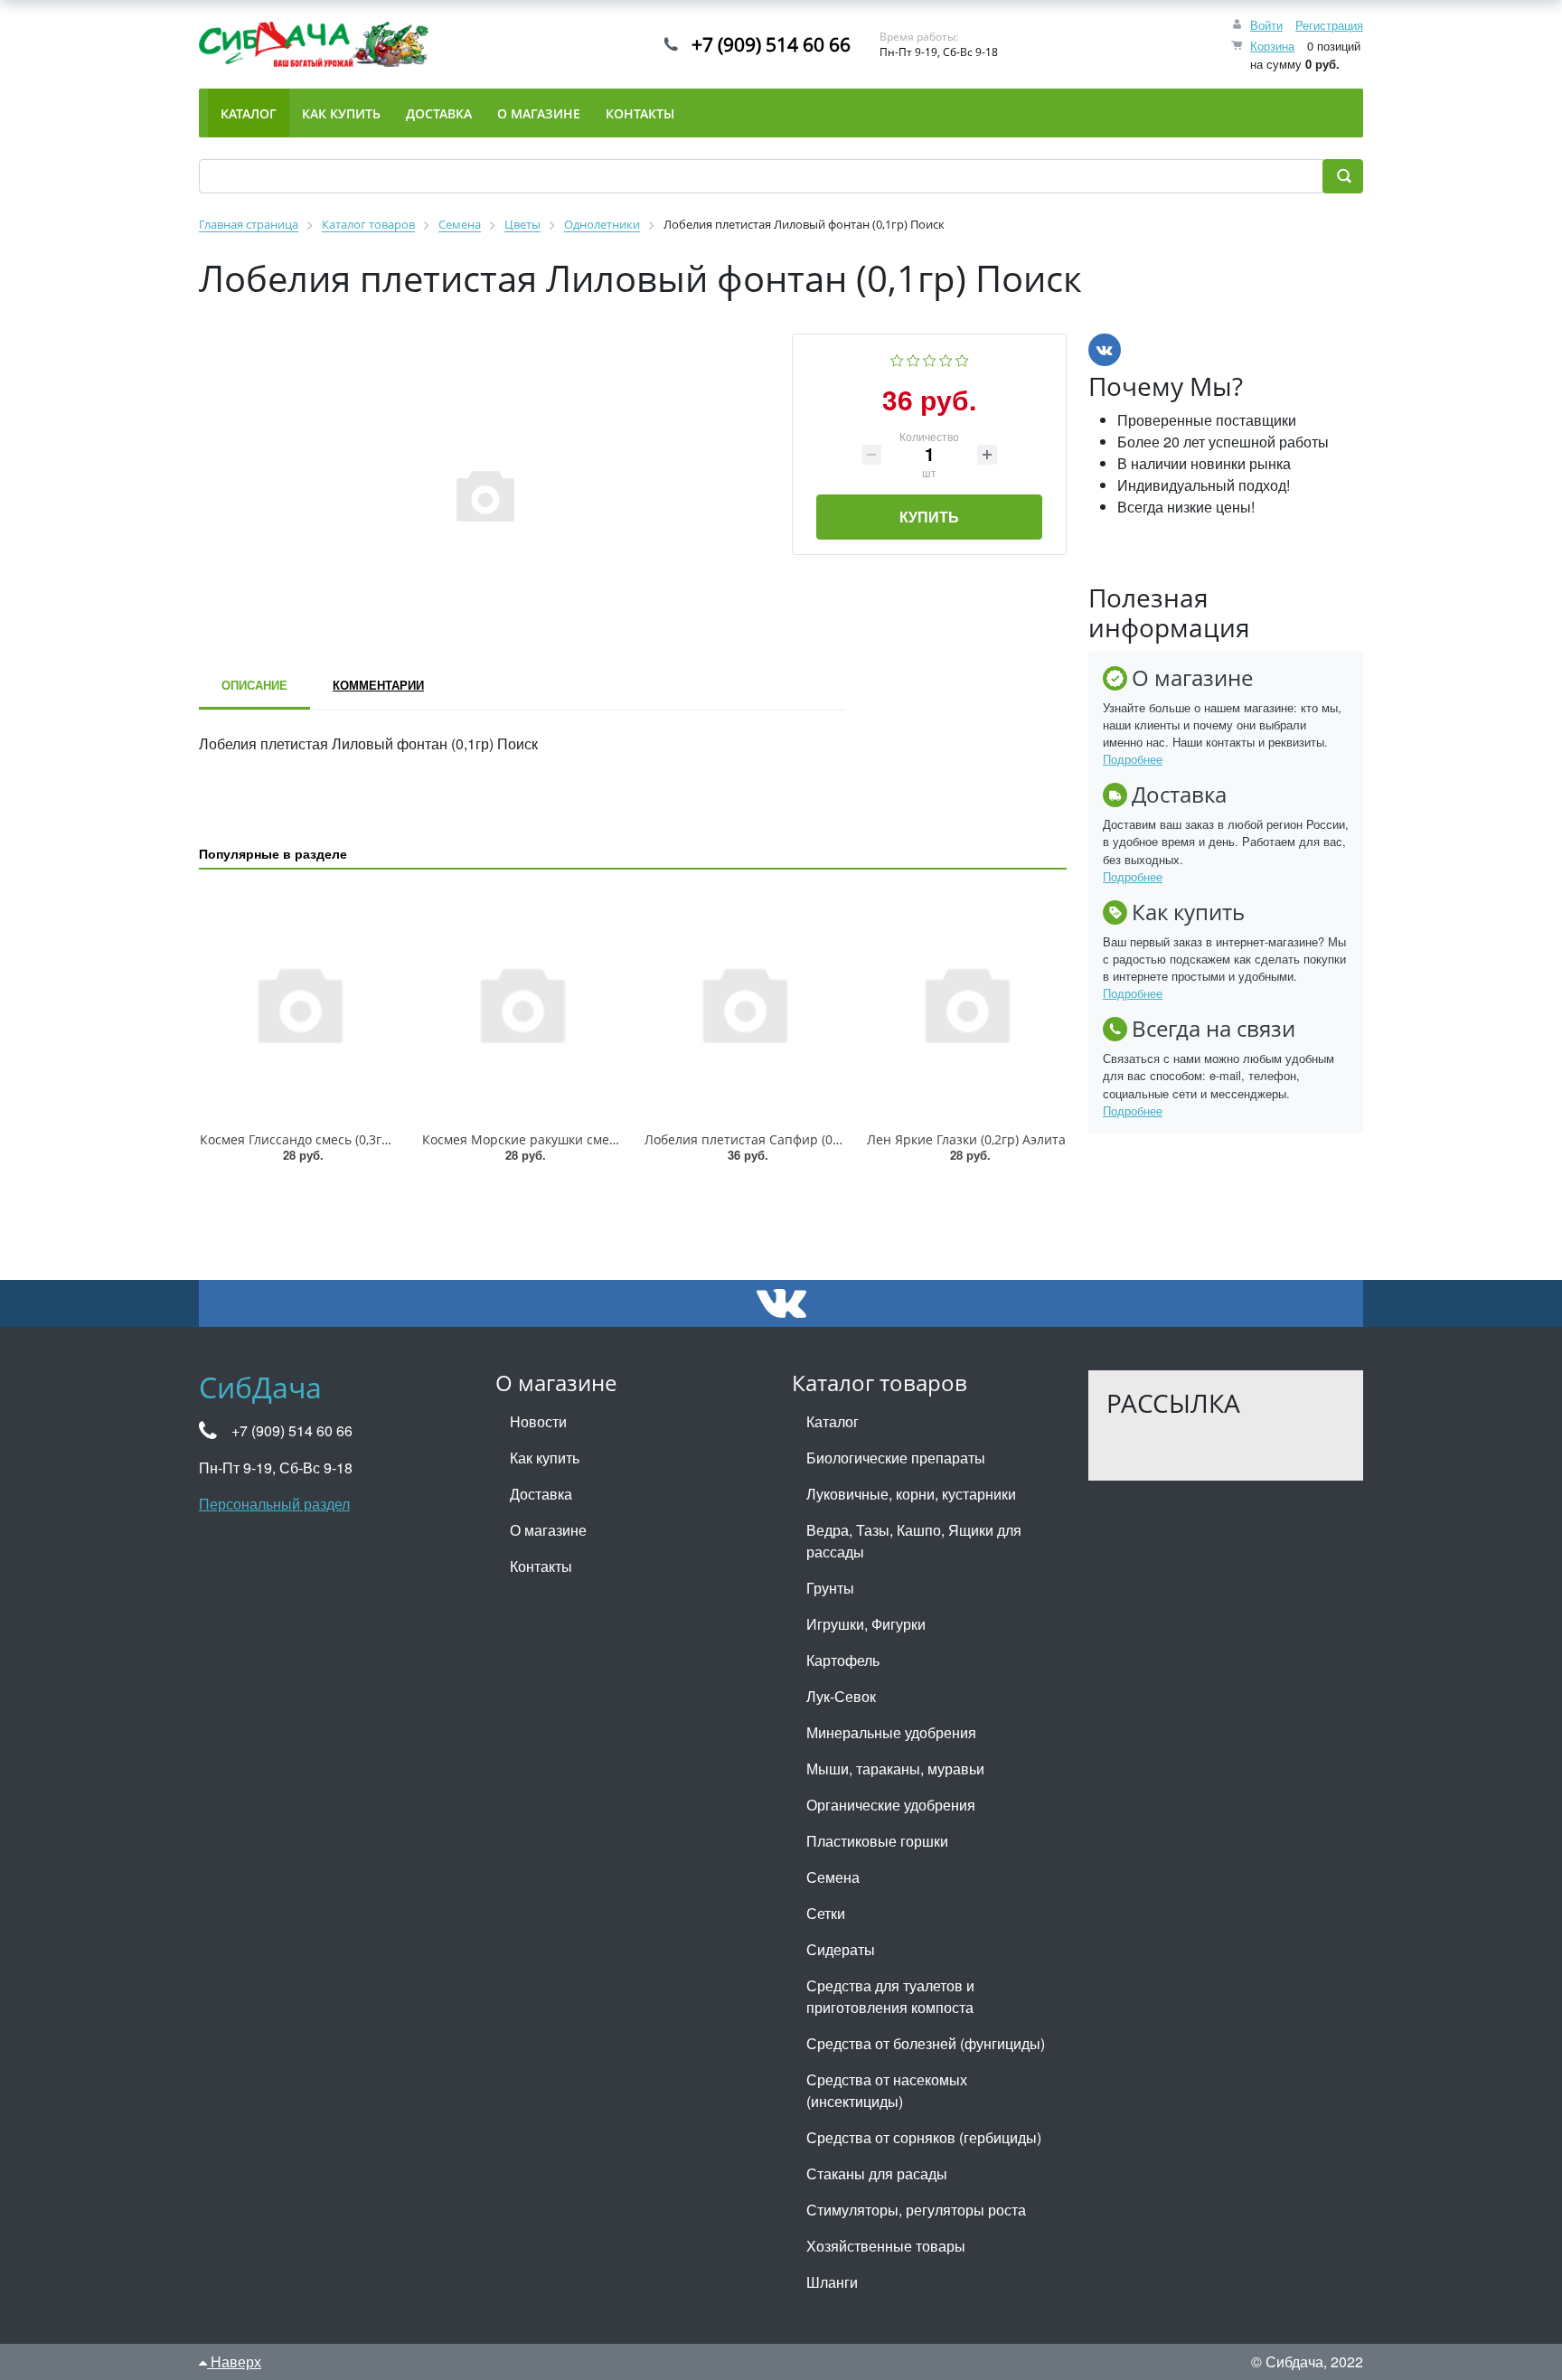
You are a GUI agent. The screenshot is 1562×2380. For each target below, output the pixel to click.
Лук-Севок (841, 1696)
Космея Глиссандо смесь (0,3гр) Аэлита (320, 1139)
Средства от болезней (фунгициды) (926, 2043)
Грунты (830, 1588)
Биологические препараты (896, 1458)
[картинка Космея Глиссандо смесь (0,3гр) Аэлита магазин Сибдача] (299, 1004)
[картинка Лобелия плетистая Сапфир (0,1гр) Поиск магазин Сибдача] (744, 1004)
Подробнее (1133, 759)
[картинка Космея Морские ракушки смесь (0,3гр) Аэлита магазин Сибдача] (522, 1004)
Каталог (833, 1421)
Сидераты (841, 1949)
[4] (946, 358)
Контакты (541, 1566)
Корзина (1272, 46)
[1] (897, 358)
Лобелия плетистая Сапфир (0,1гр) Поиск (772, 1139)
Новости (538, 1421)
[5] (962, 358)
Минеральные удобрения (891, 1732)
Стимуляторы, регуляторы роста (916, 2210)
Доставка (541, 1494)
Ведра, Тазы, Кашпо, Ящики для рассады (914, 1541)
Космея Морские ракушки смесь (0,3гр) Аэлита (567, 1139)
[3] (930, 358)
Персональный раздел (274, 1504)
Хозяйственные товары (886, 2246)
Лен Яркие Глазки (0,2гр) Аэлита (966, 1139)
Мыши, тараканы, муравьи (895, 1769)
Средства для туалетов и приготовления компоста (890, 1996)
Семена (833, 1877)
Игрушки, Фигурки (866, 1624)
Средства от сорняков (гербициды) (924, 2137)
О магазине (548, 1530)
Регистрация (1329, 25)
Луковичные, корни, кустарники (911, 1494)
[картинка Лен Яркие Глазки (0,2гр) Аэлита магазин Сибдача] (966, 1004)
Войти (1266, 25)
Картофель (843, 1660)
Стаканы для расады (877, 2173)
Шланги (832, 2282)
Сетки (826, 1913)
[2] (913, 358)
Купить (929, 517)
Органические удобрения (891, 1805)
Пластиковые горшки (877, 1841)
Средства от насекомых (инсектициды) (887, 2090)
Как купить (545, 1458)
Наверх (234, 2361)
